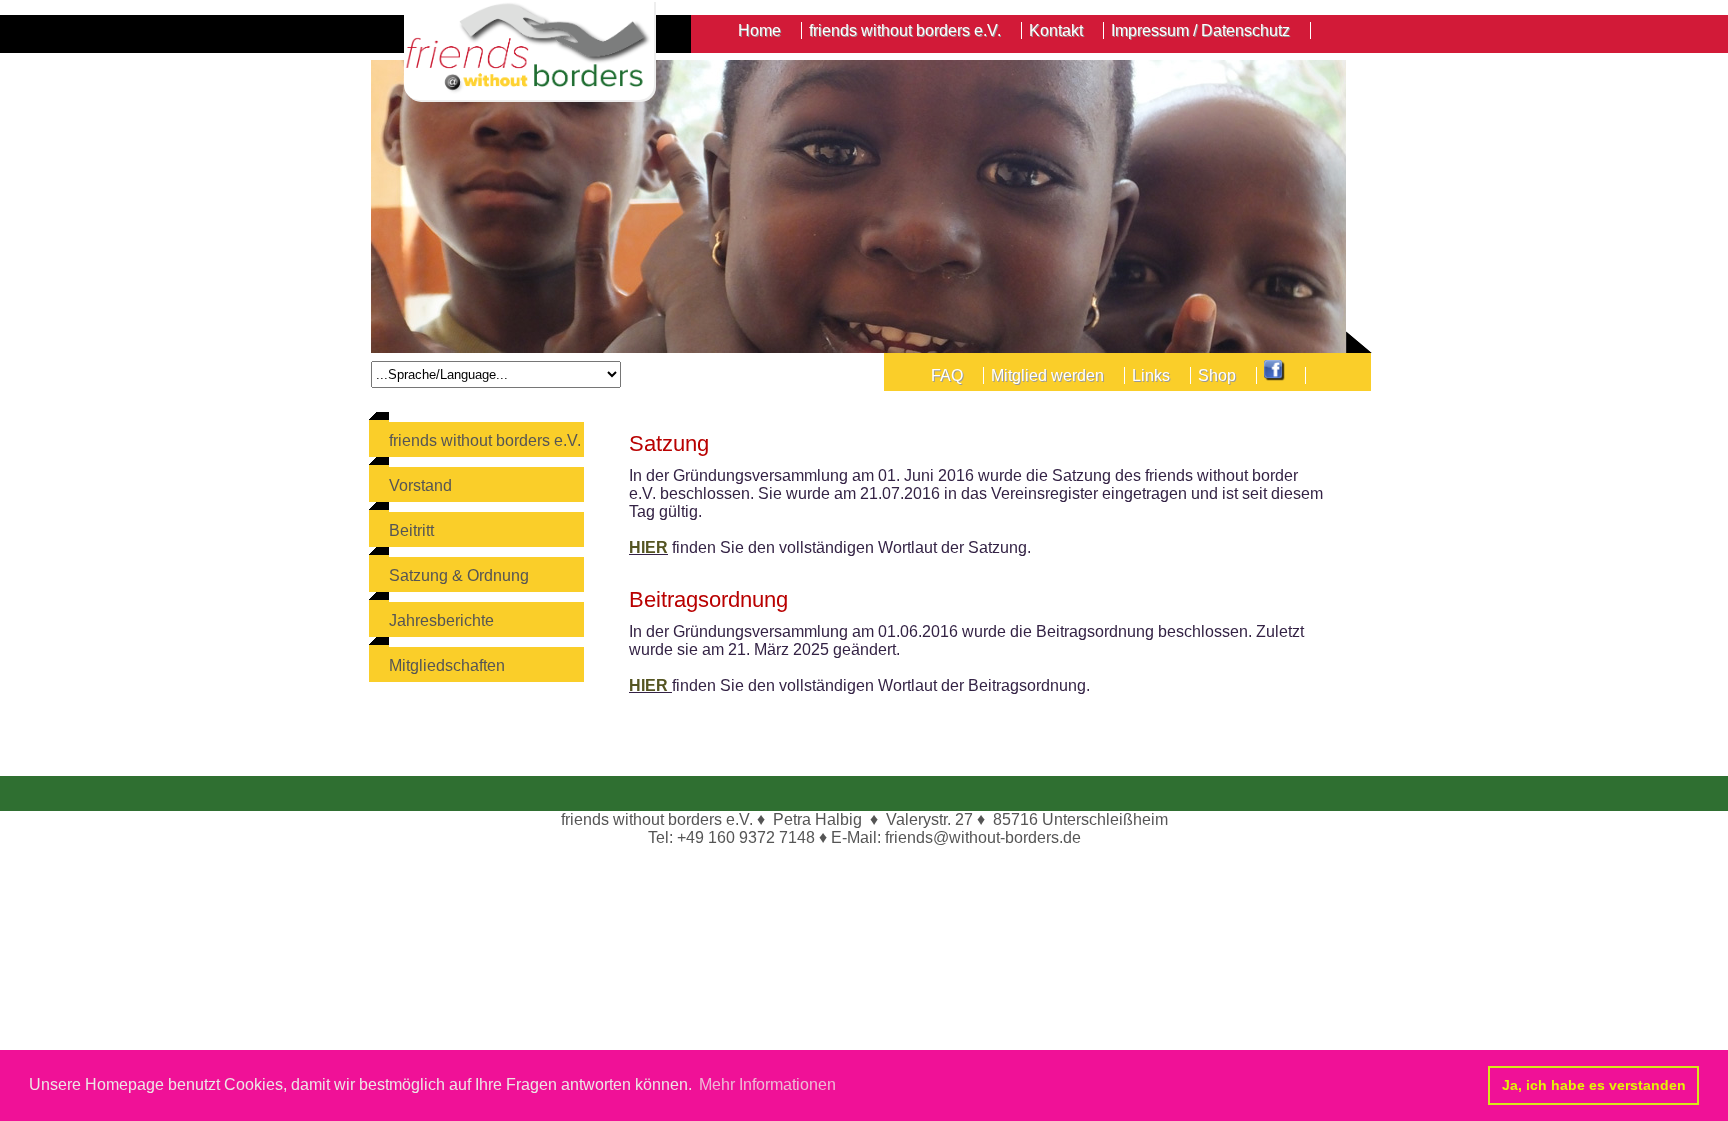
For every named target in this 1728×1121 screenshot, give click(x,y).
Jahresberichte (441, 620)
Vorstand (420, 485)
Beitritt (411, 530)
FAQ (947, 375)
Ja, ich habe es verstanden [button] (1594, 1085)
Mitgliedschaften (447, 665)
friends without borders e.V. (485, 440)
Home (759, 30)
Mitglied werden (1047, 375)
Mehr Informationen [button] (767, 1084)
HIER (648, 547)
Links (1151, 375)
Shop (1217, 375)
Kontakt (1056, 30)
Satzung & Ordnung (459, 575)
